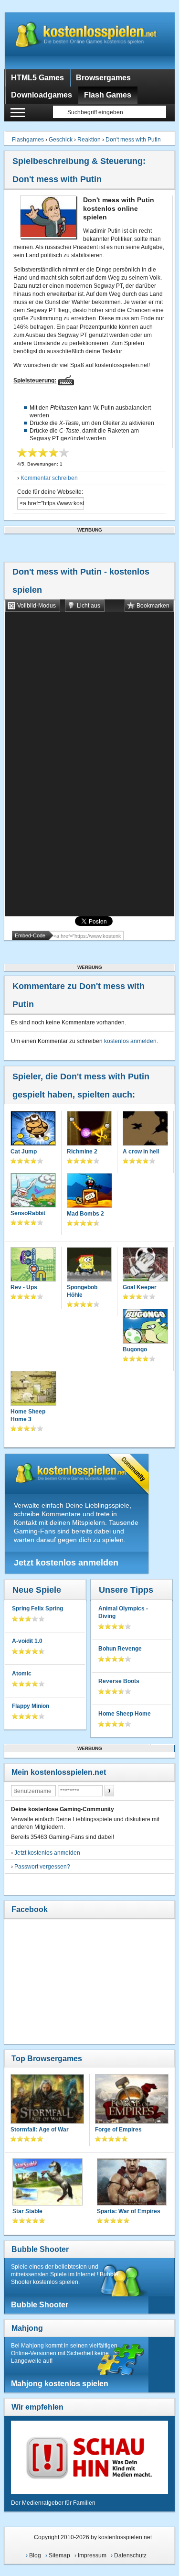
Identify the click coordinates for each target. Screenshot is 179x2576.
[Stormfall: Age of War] (47, 2100)
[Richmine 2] (89, 1129)
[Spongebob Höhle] (89, 1265)
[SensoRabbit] (33, 1191)
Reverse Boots (119, 1681)
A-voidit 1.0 (27, 1641)
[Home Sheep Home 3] (33, 1389)
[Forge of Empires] (132, 2100)
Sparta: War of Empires (129, 2211)
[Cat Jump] (33, 1129)
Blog (35, 2555)
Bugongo (135, 1349)
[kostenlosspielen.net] (89, 41)
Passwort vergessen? (42, 1867)
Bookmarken (153, 606)
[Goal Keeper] (145, 1265)
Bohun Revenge (120, 1649)
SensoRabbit (28, 1213)
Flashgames (28, 140)
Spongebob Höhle (82, 1291)
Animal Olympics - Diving (123, 1612)
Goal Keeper (140, 1287)
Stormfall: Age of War (40, 2130)
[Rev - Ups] (33, 1265)
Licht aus (89, 606)
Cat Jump (24, 1152)
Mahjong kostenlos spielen (60, 2384)
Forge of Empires (118, 2130)
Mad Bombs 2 (85, 1214)
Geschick (61, 140)
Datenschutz (130, 2555)
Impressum (92, 2555)
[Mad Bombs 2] (89, 1191)
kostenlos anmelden (130, 1041)
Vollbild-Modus (37, 606)
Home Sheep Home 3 (28, 1415)
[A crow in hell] (145, 1129)
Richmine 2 (82, 1152)
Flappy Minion (31, 1706)
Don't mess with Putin (133, 140)
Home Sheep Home (125, 1714)
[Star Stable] (47, 2183)
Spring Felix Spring (37, 1609)
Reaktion (89, 140)
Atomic (22, 1674)
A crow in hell (141, 1152)
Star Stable (27, 2211)
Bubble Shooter (40, 2249)
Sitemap (59, 2555)
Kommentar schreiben (49, 478)
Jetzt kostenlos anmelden (66, 1563)
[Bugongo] (145, 1327)
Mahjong (27, 2328)
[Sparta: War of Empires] (132, 2183)
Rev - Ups (24, 1287)
